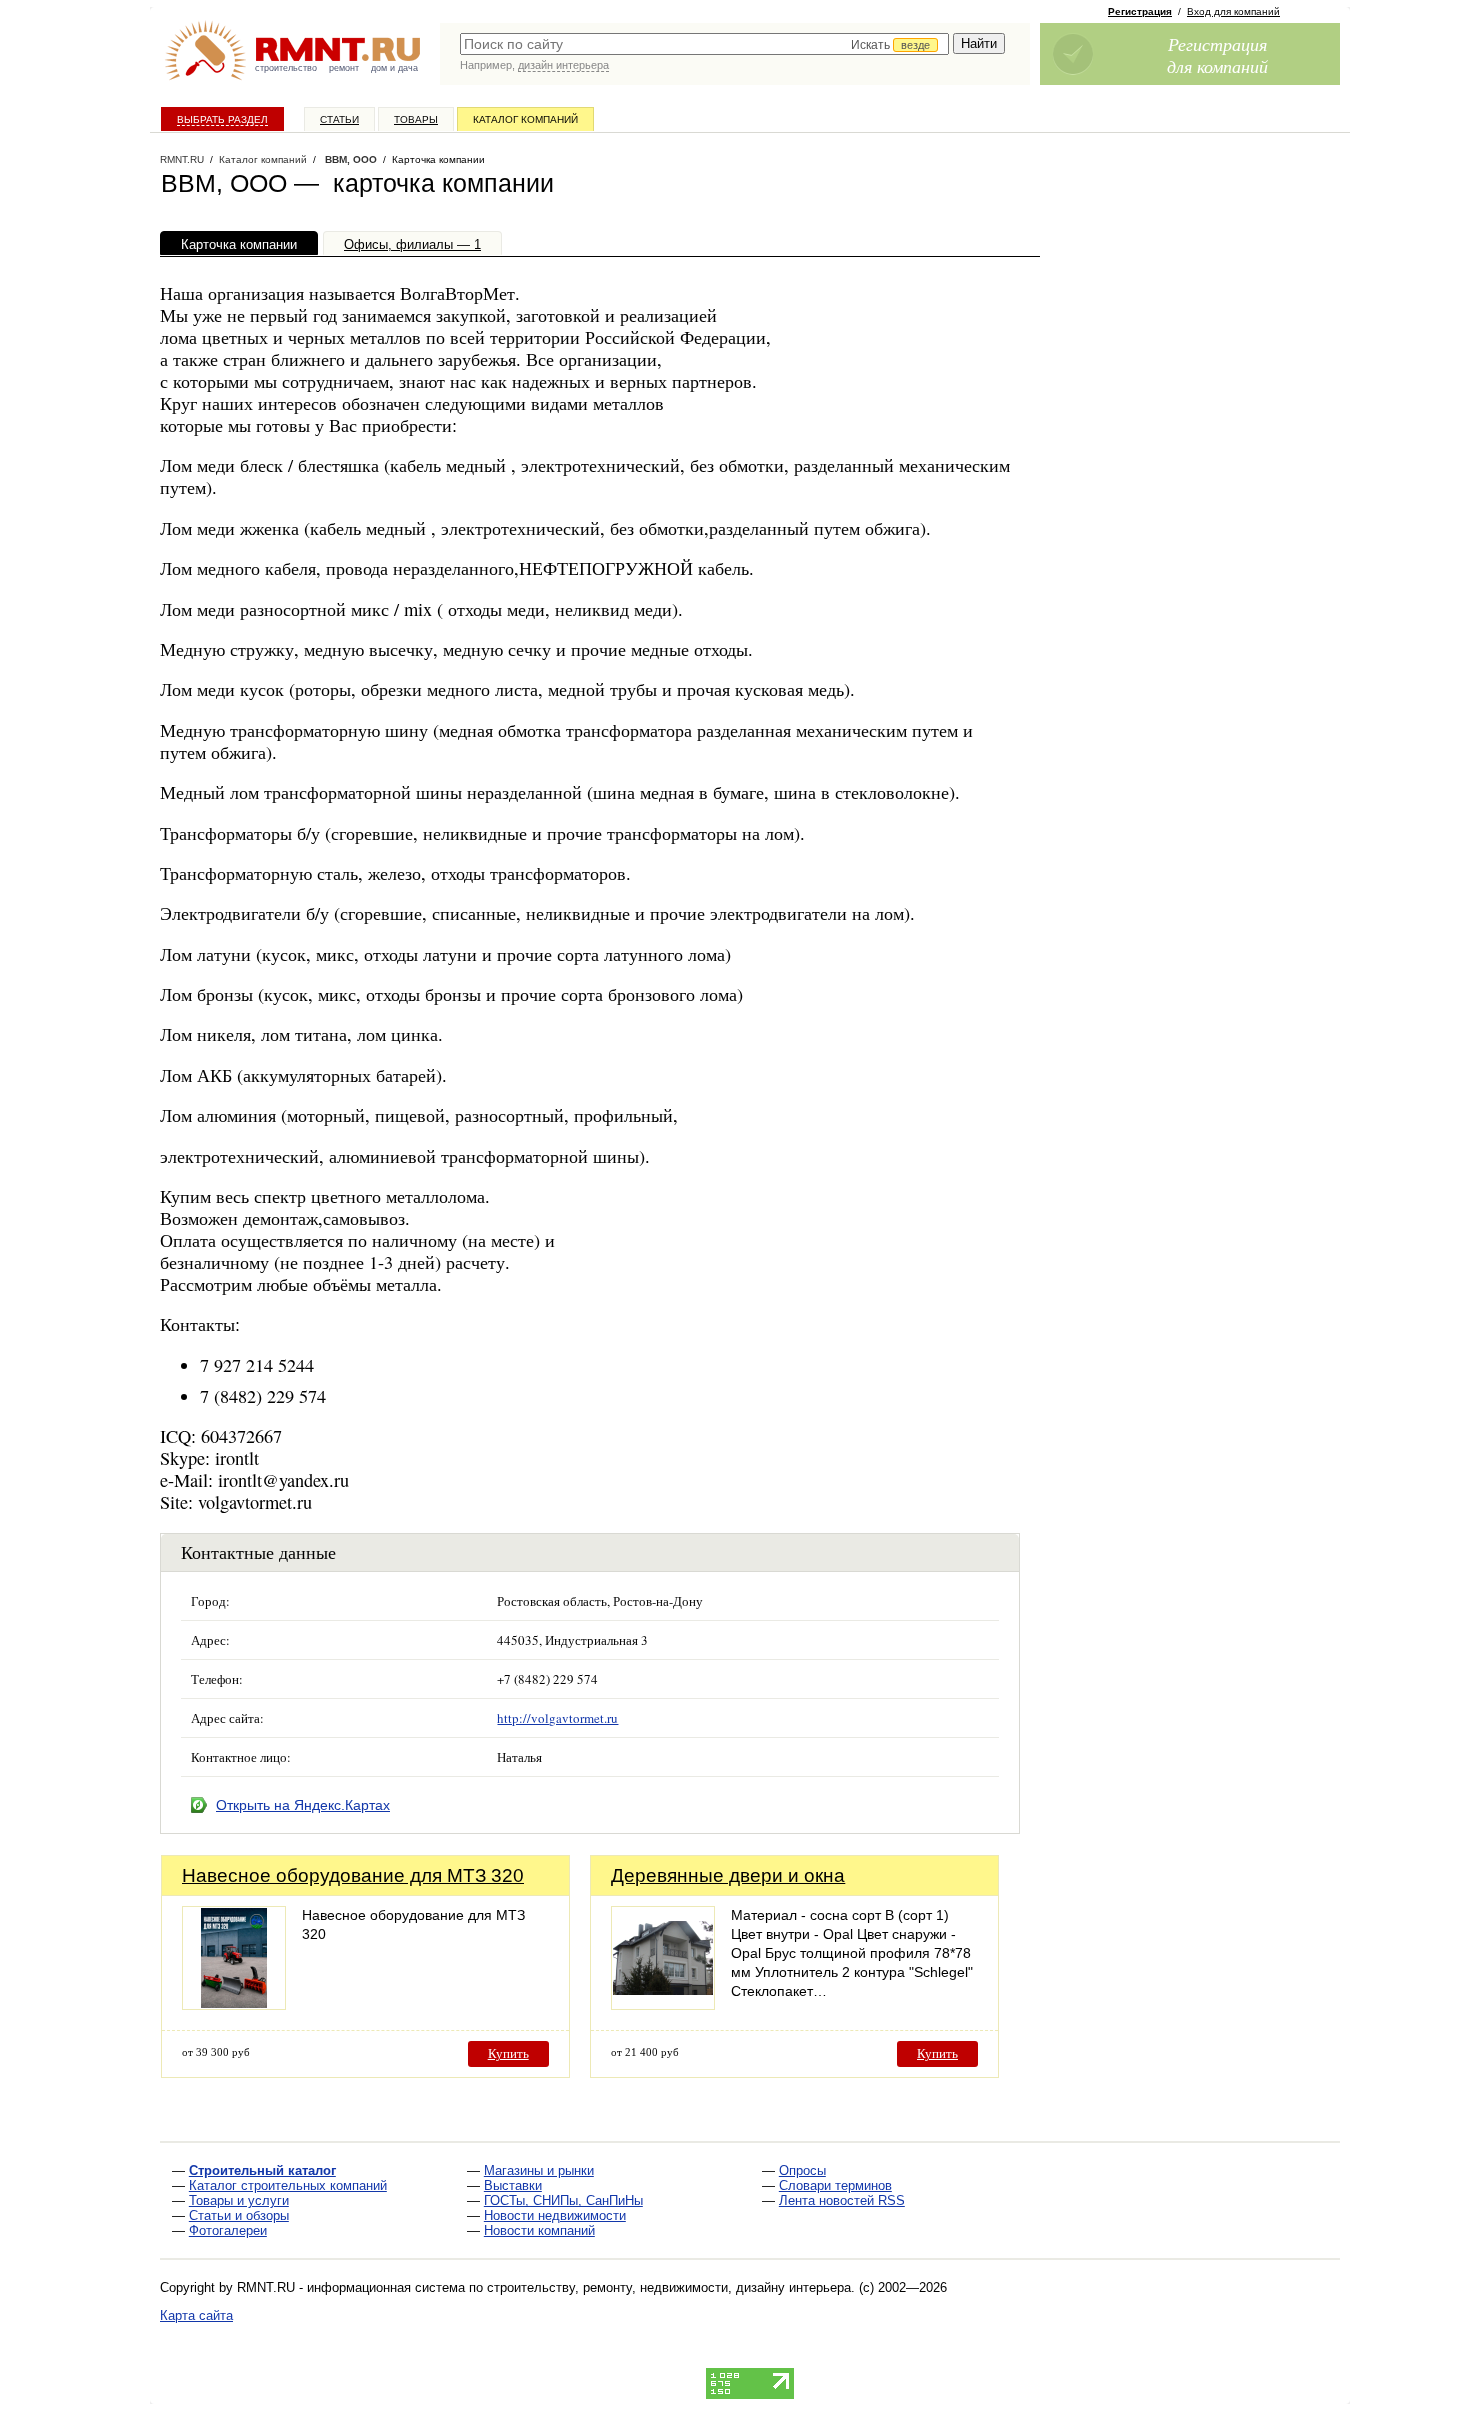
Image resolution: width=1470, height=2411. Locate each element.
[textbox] (704, 44)
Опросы (802, 2170)
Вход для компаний (1233, 11)
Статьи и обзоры (239, 2215)
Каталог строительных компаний (288, 2185)
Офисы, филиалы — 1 (412, 244)
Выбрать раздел (222, 119)
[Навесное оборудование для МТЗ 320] (234, 2004)
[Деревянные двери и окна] (663, 2004)
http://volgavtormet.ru (557, 1718)
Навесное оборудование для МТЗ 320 (353, 1875)
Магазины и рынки (539, 2170)
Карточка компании (239, 244)
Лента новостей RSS (842, 2200)
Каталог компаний (525, 119)
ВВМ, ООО (349, 159)
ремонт (344, 68)
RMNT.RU (182, 159)
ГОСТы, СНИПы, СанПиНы (563, 2200)
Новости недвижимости (555, 2215)
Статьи (339, 119)
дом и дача (394, 68)
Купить (508, 2053)
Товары (416, 119)
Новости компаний (539, 2230)
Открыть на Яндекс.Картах (303, 1805)
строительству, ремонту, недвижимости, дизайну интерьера (669, 2287)
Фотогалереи (228, 2230)
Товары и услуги (239, 2200)
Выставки (513, 2185)
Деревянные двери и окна (728, 1875)
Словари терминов (835, 2185)
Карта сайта (196, 2315)
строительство (286, 68)
